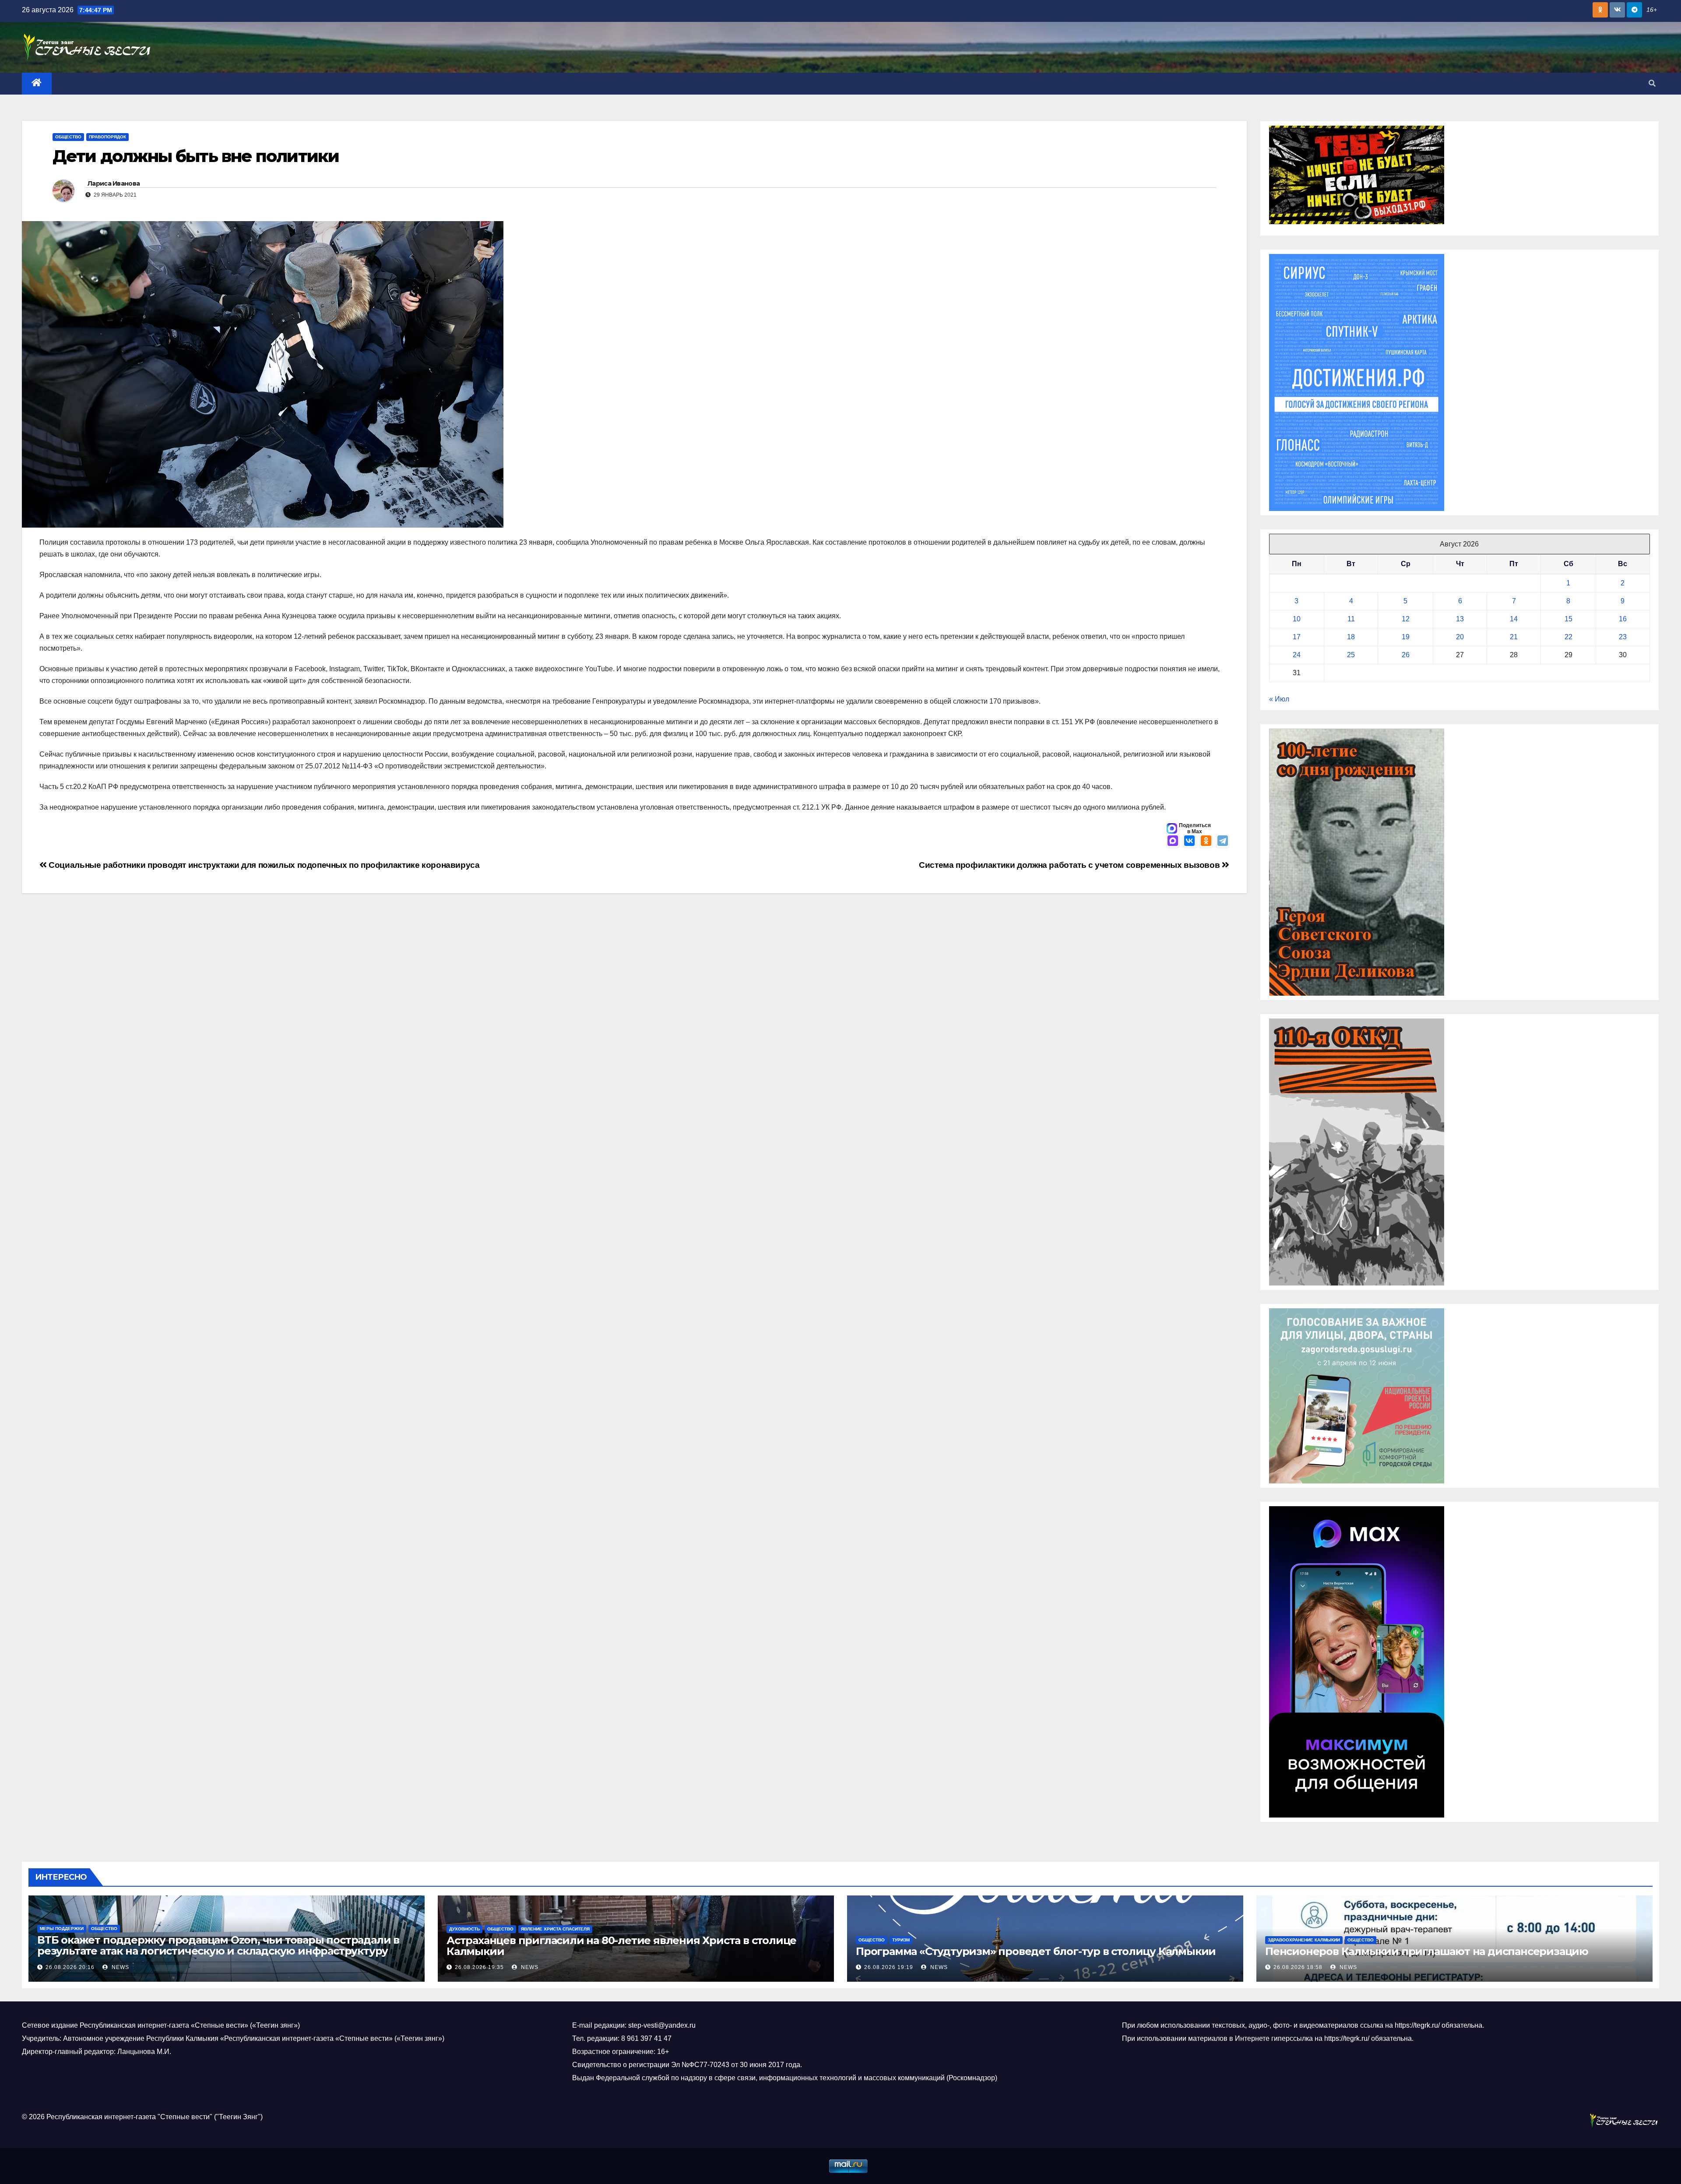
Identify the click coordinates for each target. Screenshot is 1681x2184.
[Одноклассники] (1206, 842)
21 (1514, 637)
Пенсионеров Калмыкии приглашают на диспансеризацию (1427, 1951)
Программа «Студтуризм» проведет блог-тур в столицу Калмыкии (1036, 1951)
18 (1351, 637)
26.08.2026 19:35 (479, 1967)
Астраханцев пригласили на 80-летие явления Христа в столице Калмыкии (621, 1946)
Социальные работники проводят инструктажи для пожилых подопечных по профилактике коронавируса (263, 865)
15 (1568, 619)
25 (1351, 655)
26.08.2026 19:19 (889, 1967)
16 (1623, 619)
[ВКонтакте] (1189, 842)
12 (1406, 619)
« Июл (1279, 699)
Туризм (901, 1940)
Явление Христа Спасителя (555, 1929)
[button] (1652, 83)
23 (1623, 637)
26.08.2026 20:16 (70, 1967)
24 (1297, 655)
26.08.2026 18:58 (1298, 1967)
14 (1514, 619)
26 (1406, 655)
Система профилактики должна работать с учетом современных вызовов (1070, 865)
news (120, 1967)
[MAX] (1173, 842)
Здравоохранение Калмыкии (1304, 1940)
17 (1297, 637)
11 (1351, 619)
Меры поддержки (62, 1929)
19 (1406, 637)
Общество (68, 137)
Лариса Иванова (114, 183)
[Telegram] (1223, 842)
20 (1460, 637)
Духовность (464, 1929)
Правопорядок (107, 137)
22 (1568, 637)
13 (1460, 619)
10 (1297, 619)
